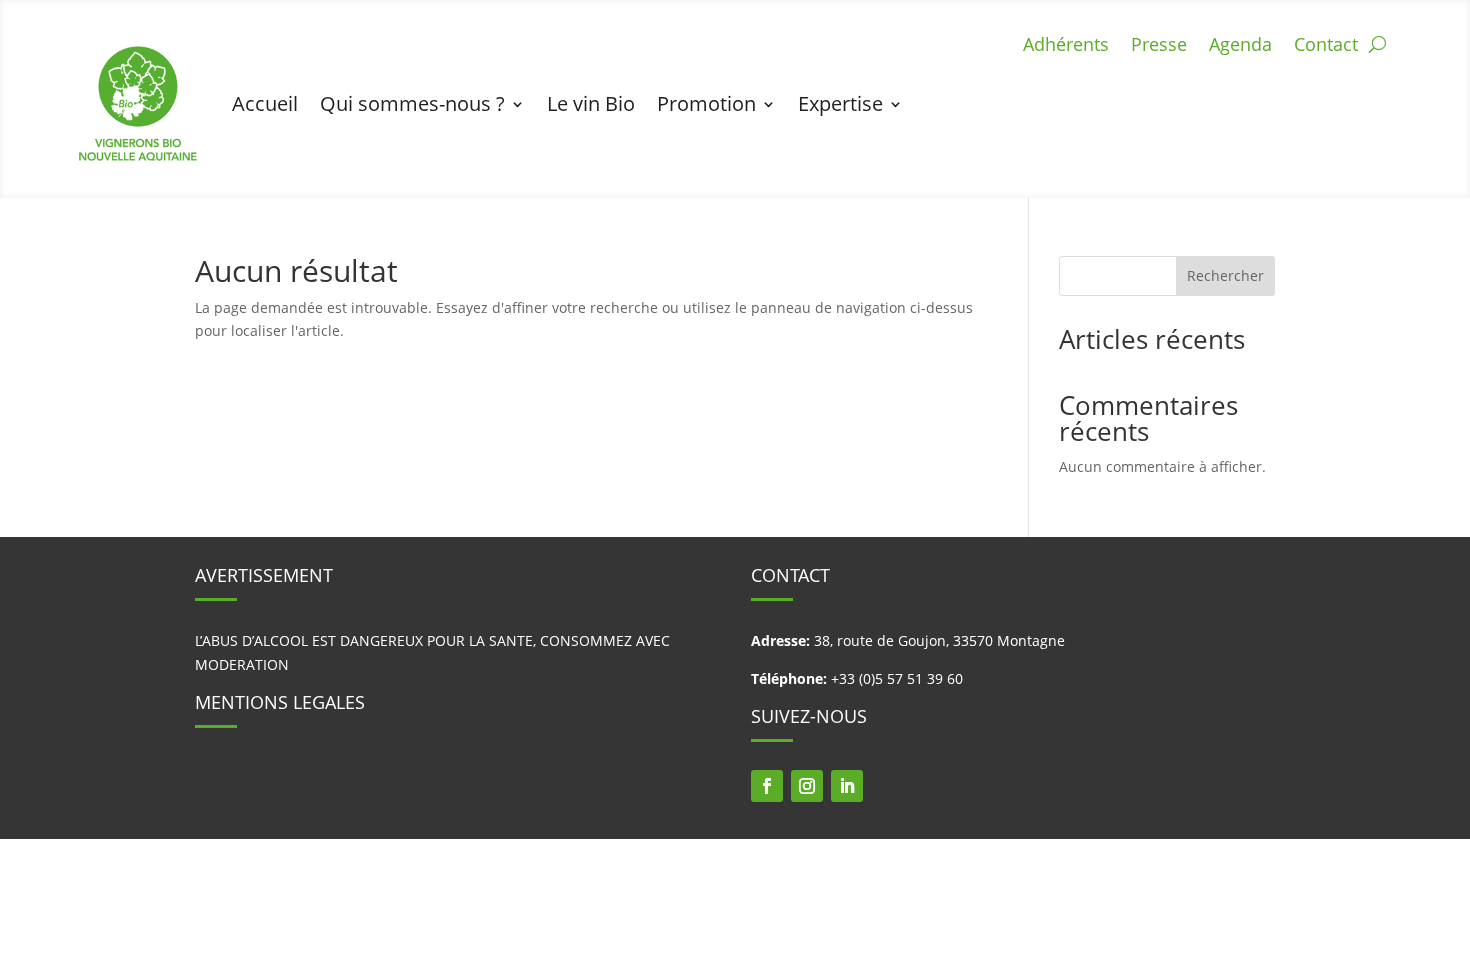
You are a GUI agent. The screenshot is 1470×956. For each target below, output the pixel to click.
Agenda (1240, 46)
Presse (1159, 46)
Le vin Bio (591, 103)
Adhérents (1066, 46)
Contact (1326, 46)
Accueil (265, 103)
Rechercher (1225, 275)
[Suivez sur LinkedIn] (847, 786)
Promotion (706, 103)
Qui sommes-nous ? (412, 103)
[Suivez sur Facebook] (767, 786)
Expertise (840, 103)
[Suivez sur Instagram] (807, 786)
